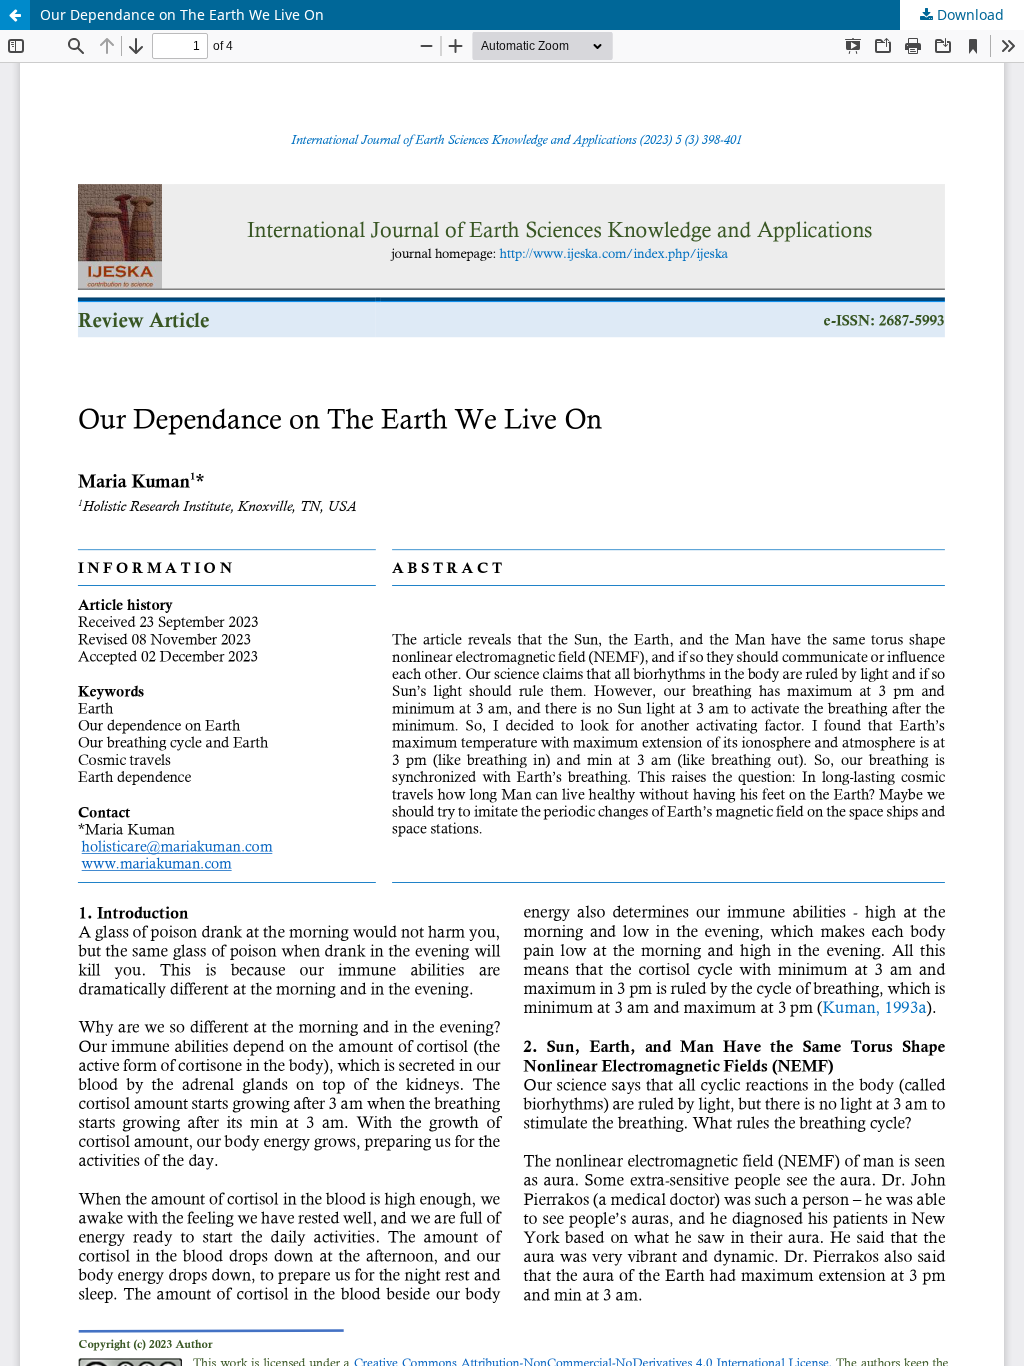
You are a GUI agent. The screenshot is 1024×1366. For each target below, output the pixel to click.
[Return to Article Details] (15, 15)
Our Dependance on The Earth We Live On (182, 14)
